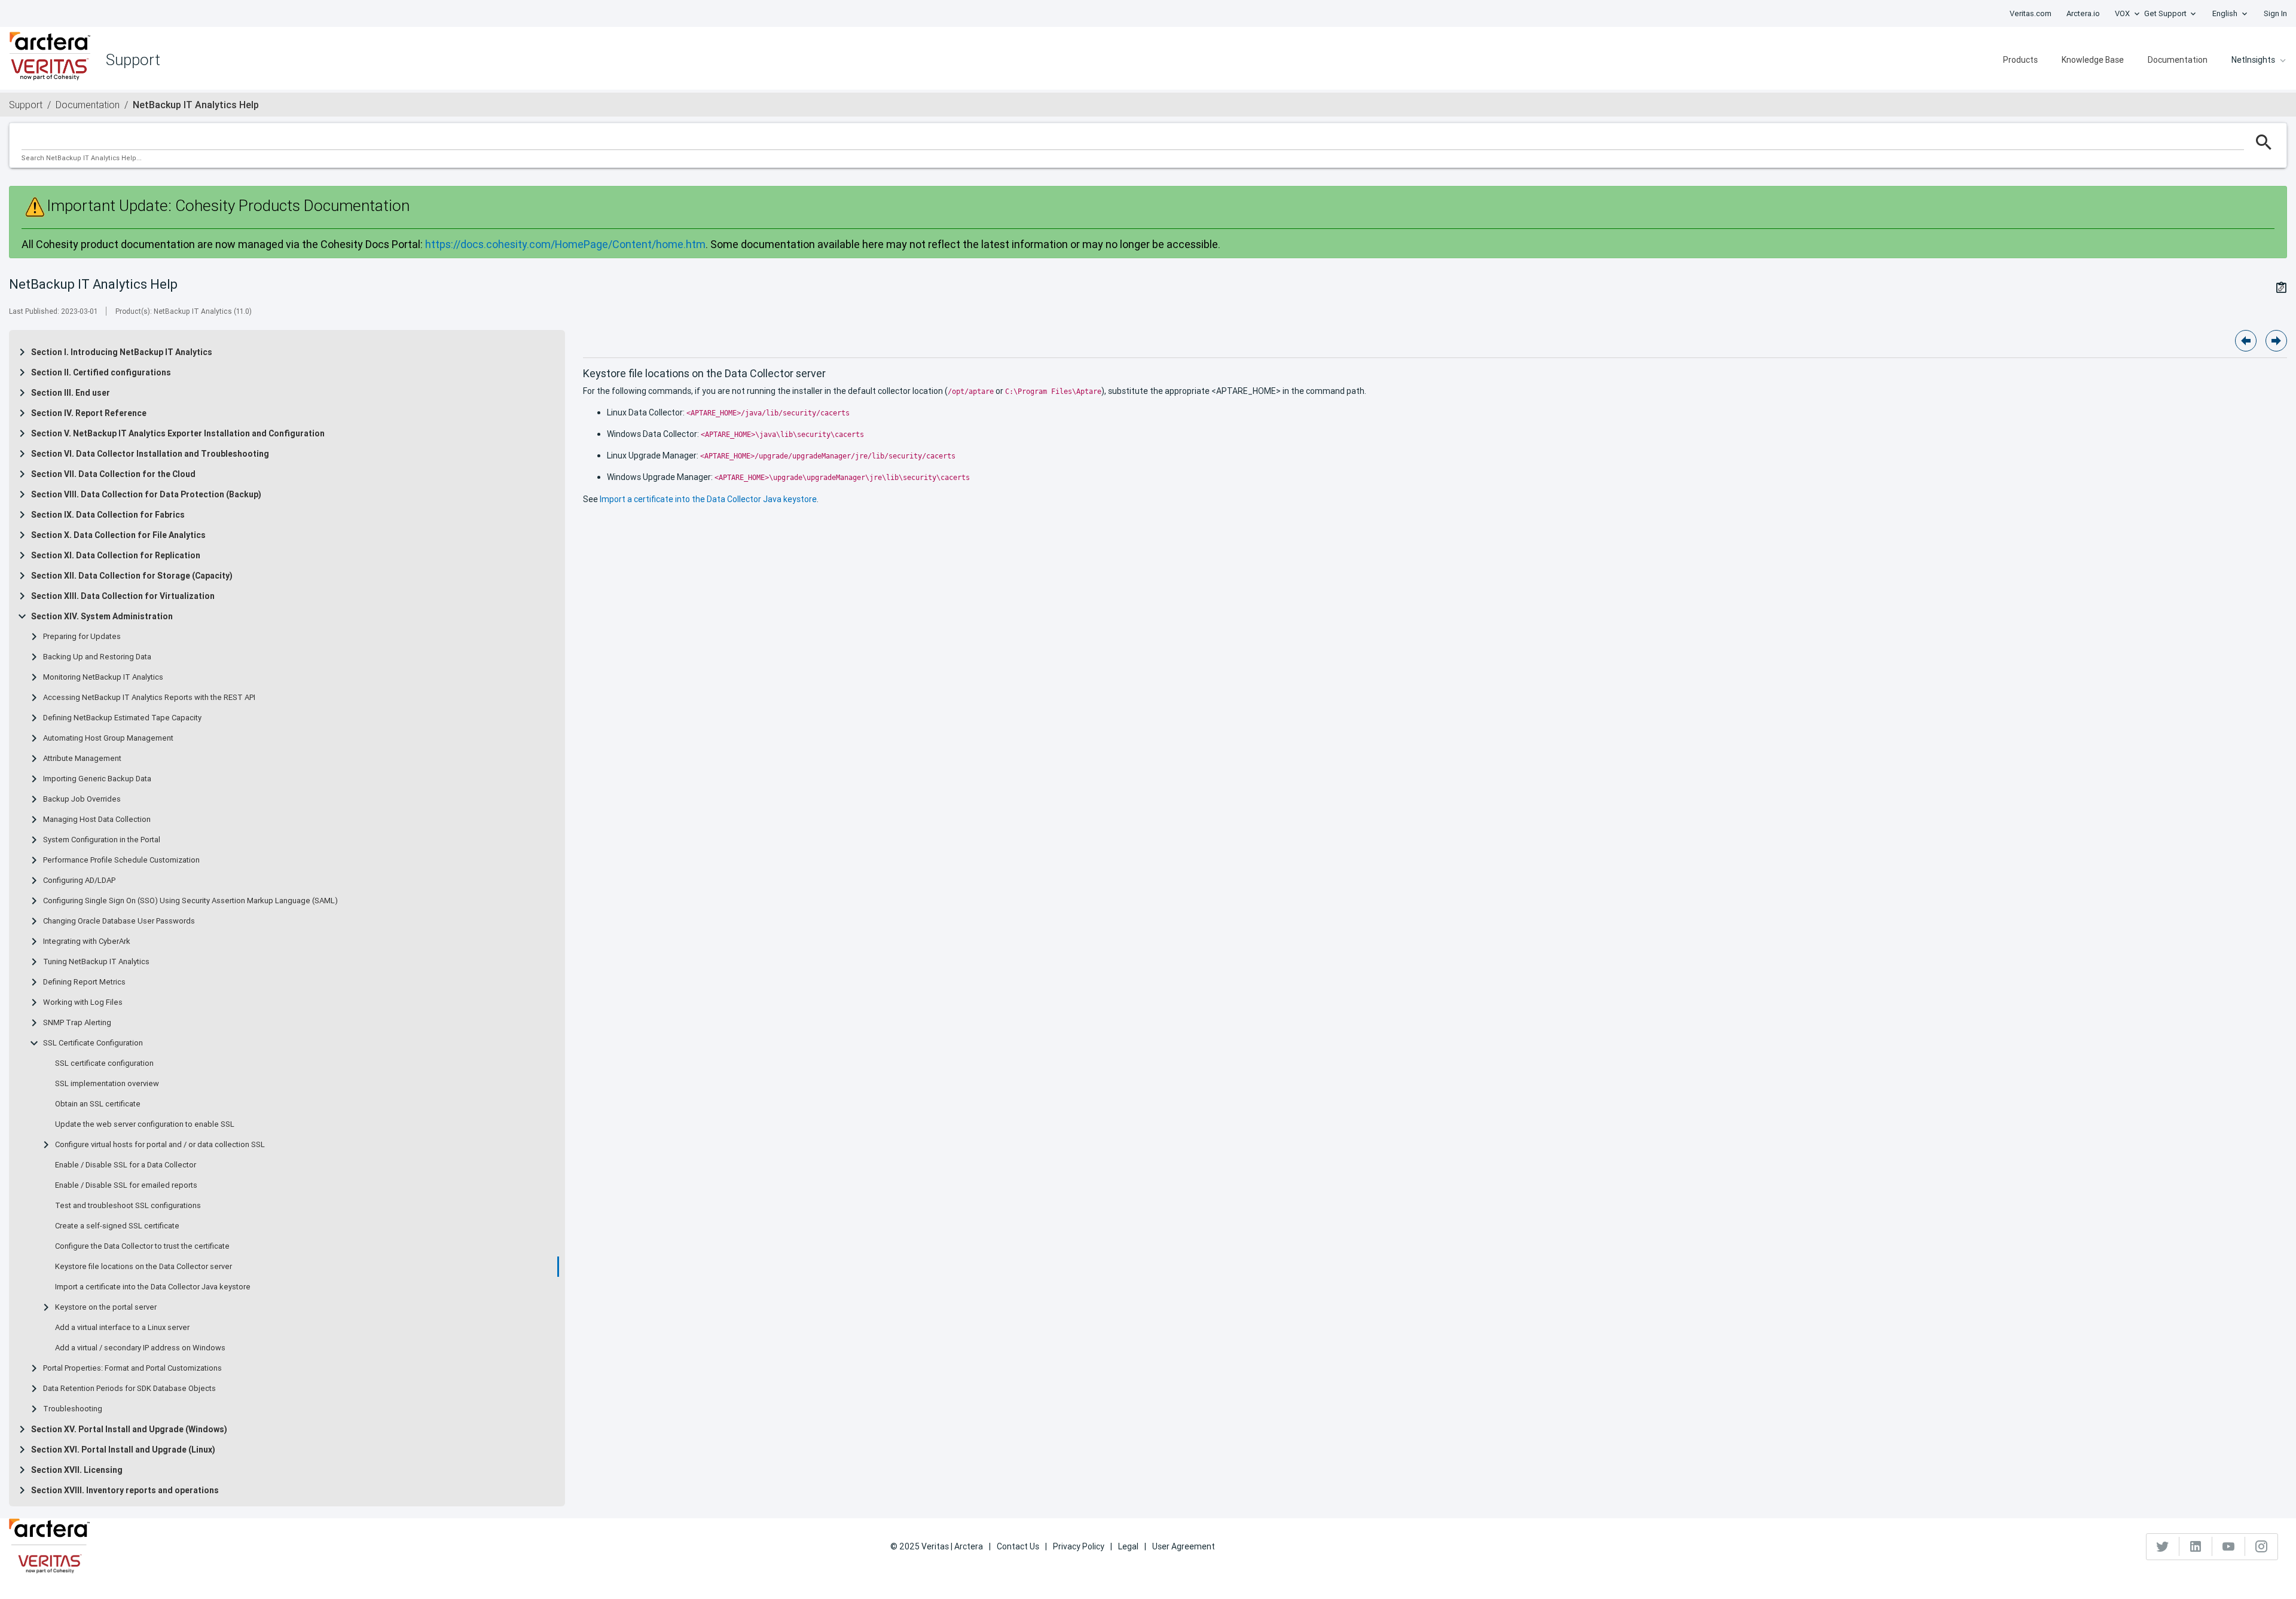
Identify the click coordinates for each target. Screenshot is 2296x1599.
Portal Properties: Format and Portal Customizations (132, 1368)
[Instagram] (2261, 1546)
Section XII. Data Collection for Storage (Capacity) (132, 576)
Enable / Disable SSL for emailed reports (126, 1185)
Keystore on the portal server (106, 1307)
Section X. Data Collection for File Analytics (118, 535)
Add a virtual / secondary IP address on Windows (140, 1348)
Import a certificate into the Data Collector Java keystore (153, 1287)
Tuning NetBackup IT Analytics (96, 962)
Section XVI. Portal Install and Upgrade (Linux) (123, 1450)
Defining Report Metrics (84, 982)
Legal (1128, 1546)
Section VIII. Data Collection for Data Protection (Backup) (146, 494)
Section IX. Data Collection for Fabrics (108, 515)
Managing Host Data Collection (97, 820)
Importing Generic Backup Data (97, 779)
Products (2020, 60)
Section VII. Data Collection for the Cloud (113, 474)
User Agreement (1184, 1546)
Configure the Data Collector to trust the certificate (142, 1246)
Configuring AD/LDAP (79, 880)
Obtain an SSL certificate (98, 1104)
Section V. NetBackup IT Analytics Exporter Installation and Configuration (178, 433)
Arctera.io (2083, 13)
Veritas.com (2031, 13)
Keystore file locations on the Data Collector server (143, 1267)
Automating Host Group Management (108, 738)
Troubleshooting (73, 1409)
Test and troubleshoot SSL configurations (128, 1206)
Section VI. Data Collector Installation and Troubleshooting (150, 454)
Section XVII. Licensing (77, 1470)
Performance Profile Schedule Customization (121, 860)
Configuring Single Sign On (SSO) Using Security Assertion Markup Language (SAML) (190, 901)
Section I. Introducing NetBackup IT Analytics (122, 352)
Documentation (2178, 60)
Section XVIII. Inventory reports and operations (125, 1490)
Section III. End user (71, 393)
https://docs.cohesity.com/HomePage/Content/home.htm (565, 244)
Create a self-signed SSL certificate (117, 1226)
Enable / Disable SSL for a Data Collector (126, 1165)
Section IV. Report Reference (89, 413)
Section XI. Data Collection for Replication (116, 555)
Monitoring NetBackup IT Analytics (103, 677)
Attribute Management (82, 759)
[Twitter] (2163, 1546)
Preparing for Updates (82, 637)
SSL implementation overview (107, 1084)
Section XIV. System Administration (102, 616)
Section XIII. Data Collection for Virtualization (123, 596)
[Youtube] (2229, 1546)
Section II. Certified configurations (101, 372)
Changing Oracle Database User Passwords (119, 921)
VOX (2122, 13)
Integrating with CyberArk (87, 941)
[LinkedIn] (2196, 1546)
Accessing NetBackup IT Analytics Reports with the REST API (149, 698)
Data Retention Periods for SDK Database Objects (129, 1389)
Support (26, 105)
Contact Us (1018, 1546)
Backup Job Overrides (82, 799)
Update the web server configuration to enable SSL (145, 1124)
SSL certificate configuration (104, 1063)
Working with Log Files (83, 1002)
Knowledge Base (2093, 60)
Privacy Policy (1079, 1546)
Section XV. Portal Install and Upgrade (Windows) (129, 1429)
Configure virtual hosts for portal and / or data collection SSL (160, 1145)
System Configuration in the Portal (102, 840)
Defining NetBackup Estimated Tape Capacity (122, 718)
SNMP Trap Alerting (77, 1023)
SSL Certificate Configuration (93, 1043)
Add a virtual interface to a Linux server (122, 1328)
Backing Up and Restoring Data (97, 657)
